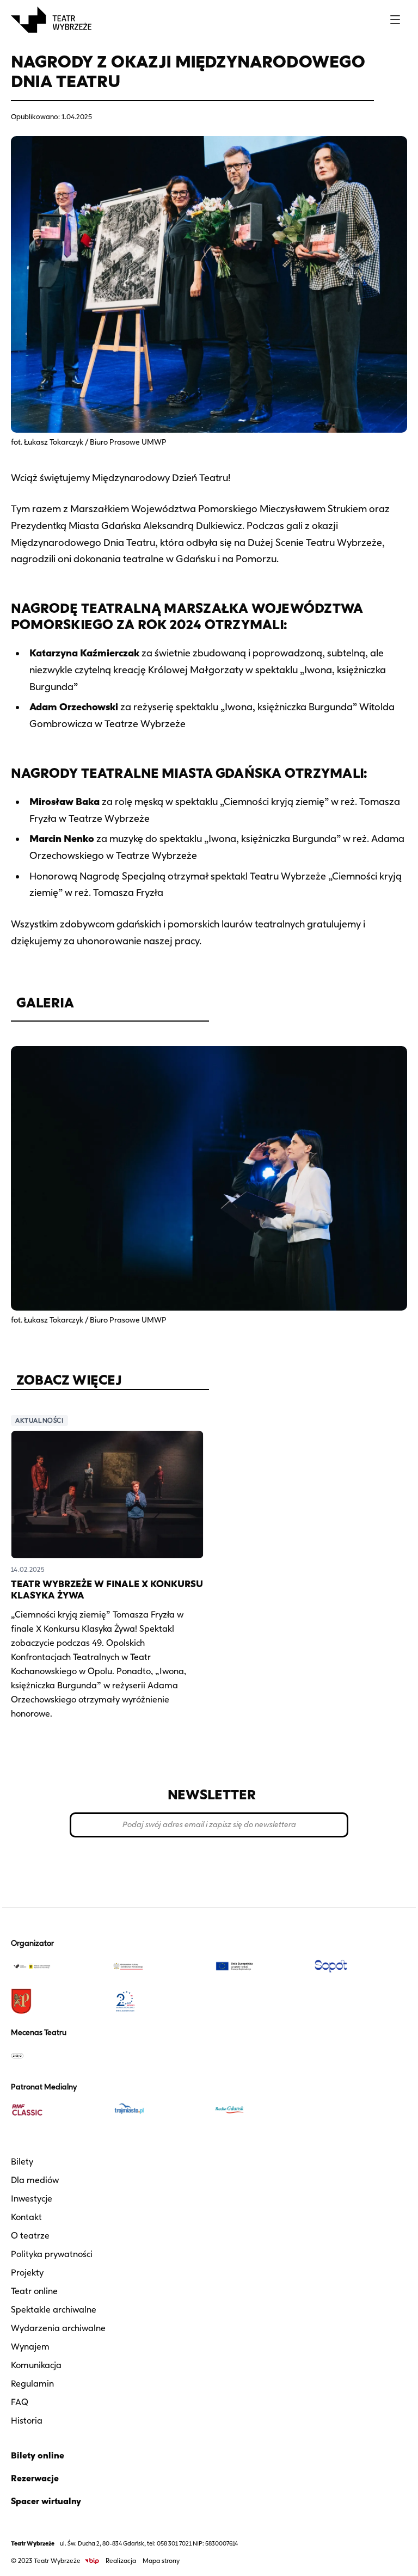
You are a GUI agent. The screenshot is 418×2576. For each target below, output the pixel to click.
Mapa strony (161, 2560)
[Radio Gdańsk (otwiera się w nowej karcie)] (260, 2110)
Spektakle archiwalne (54, 2310)
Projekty (27, 2273)
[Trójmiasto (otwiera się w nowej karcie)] (158, 2110)
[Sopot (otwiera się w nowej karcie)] (361, 1966)
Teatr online (34, 2291)
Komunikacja (36, 2365)
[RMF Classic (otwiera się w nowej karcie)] (57, 2110)
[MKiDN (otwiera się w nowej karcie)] (158, 1966)
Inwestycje (32, 2199)
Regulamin (32, 2384)
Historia (27, 2421)
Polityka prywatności (52, 2254)
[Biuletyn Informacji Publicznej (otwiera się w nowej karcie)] (92, 2561)
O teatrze (30, 2236)
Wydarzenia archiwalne (58, 2328)
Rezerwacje (35, 2478)
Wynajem (30, 2347)
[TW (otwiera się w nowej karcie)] (57, 1966)
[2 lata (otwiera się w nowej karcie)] (158, 2001)
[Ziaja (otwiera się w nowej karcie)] (57, 2056)
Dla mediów (35, 2180)
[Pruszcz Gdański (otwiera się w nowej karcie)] (57, 2001)
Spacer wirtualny (46, 2501)
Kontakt (26, 2217)
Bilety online (38, 2455)
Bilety (22, 2162)
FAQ (20, 2402)
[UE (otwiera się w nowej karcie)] (260, 1966)
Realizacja (121, 2560)
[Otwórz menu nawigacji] (395, 20)
